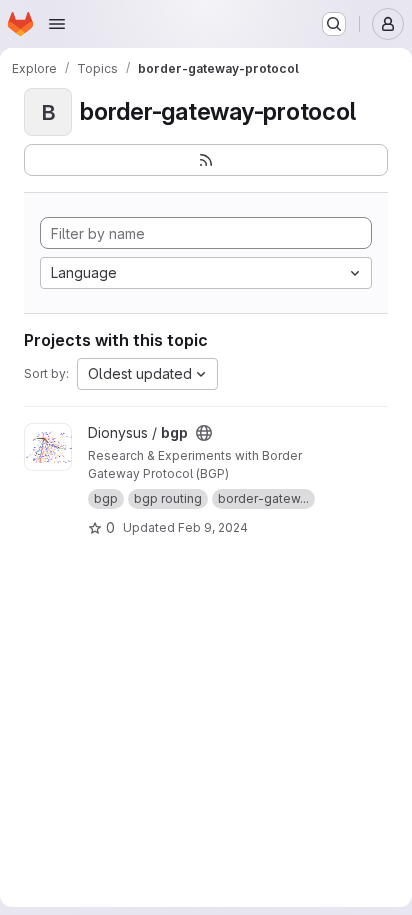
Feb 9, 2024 (213, 527)
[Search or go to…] (334, 24)
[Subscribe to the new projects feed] (206, 160)
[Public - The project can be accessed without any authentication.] (204, 433)
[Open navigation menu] (57, 24)
